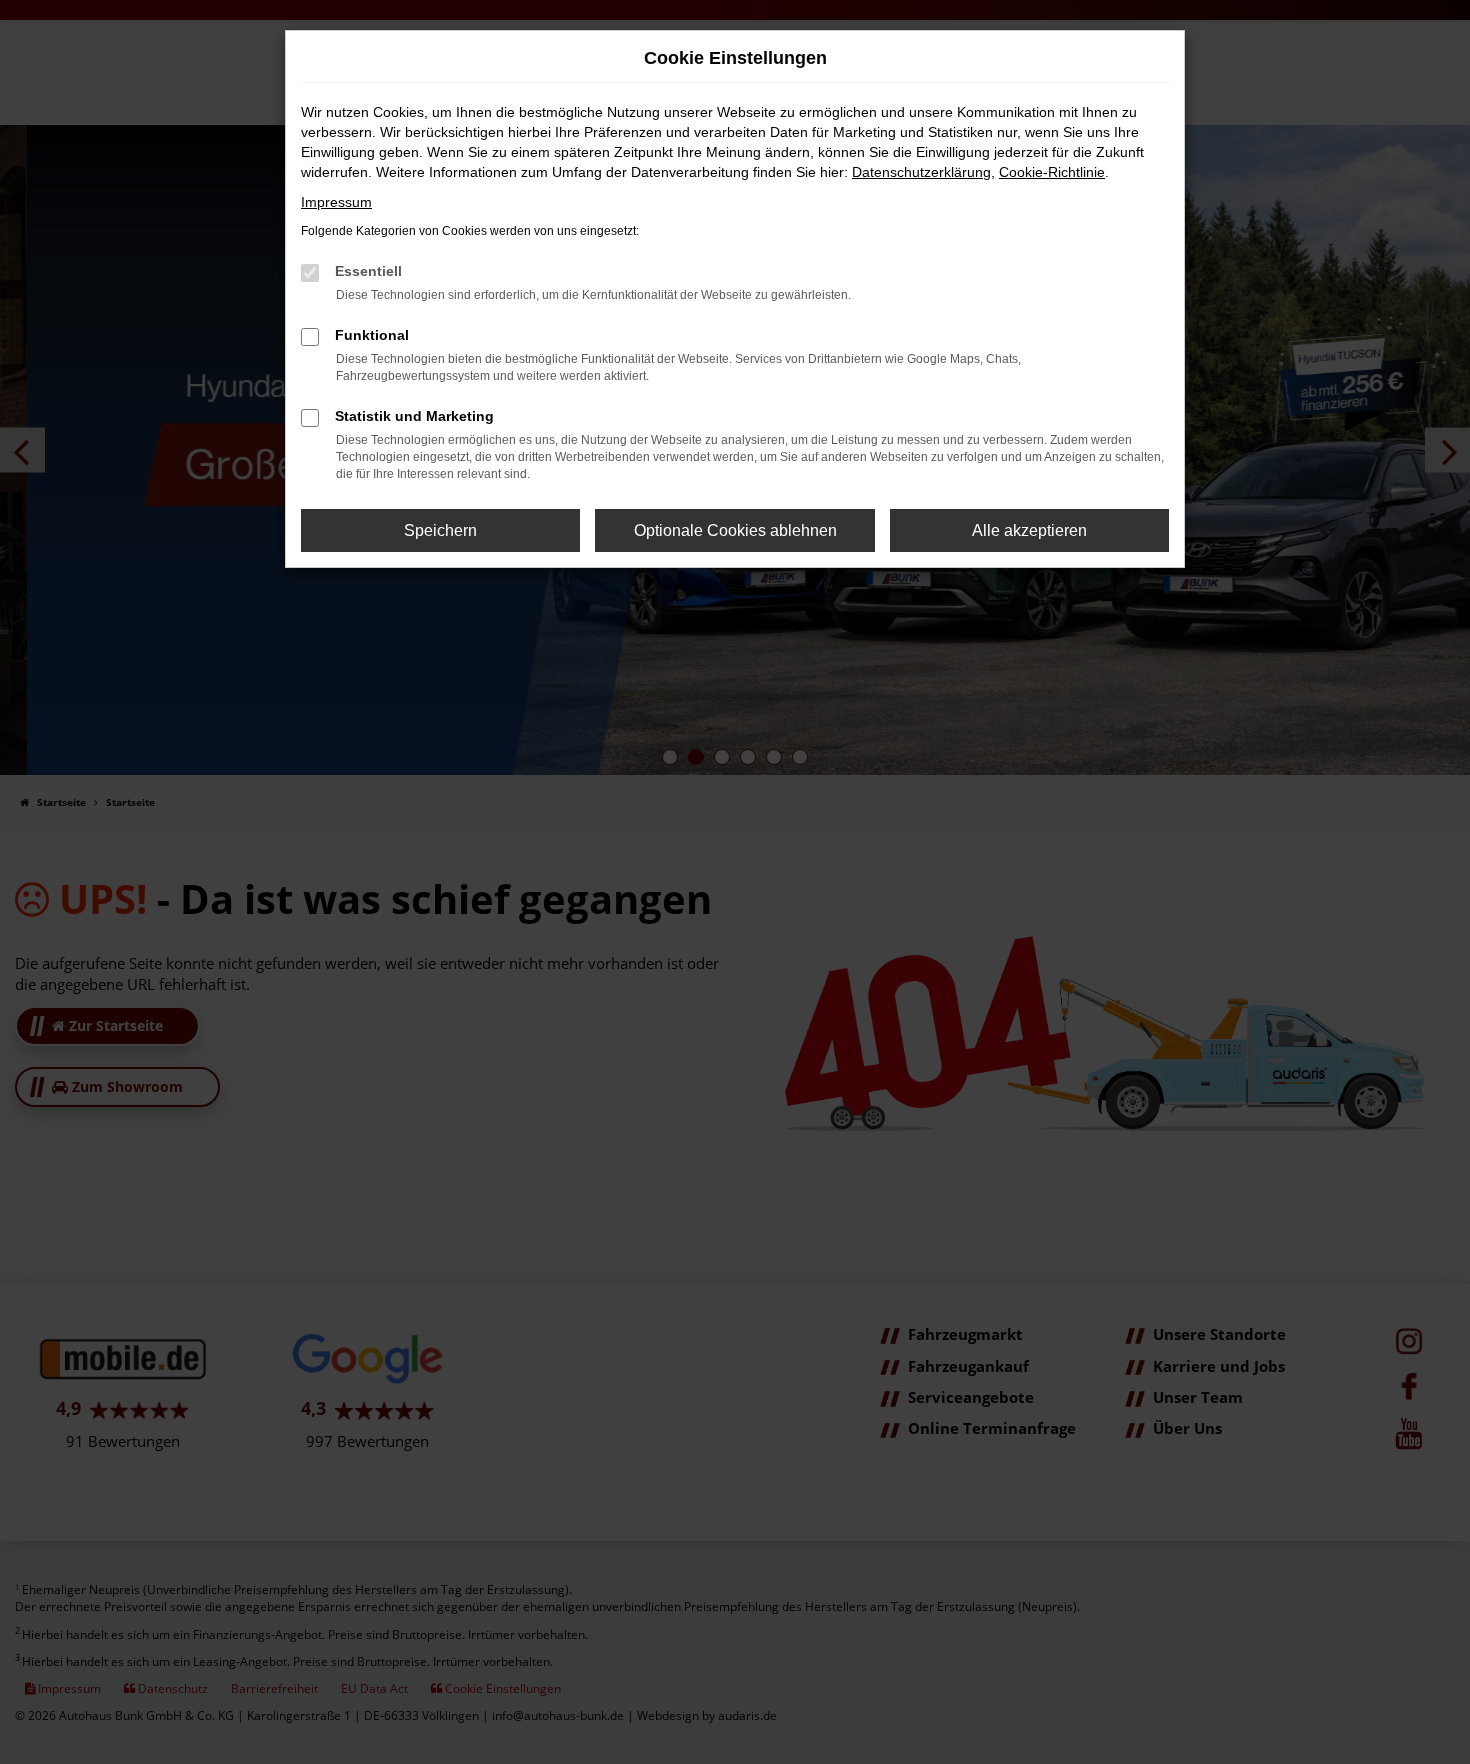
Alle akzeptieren (1029, 530)
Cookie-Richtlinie (1052, 172)
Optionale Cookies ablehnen (735, 530)
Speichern (440, 530)
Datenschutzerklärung (921, 172)
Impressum (336, 202)
